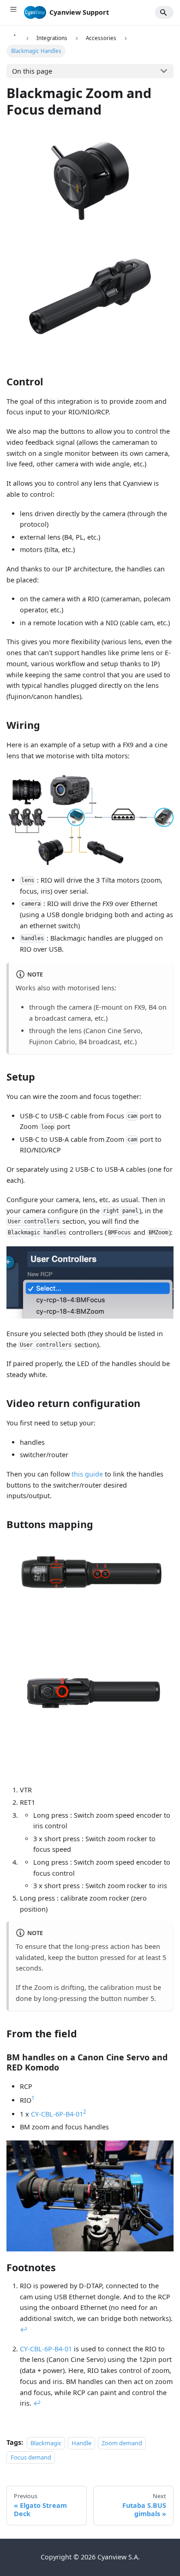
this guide (87, 1474)
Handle (81, 2442)
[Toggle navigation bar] (13, 12)
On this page (32, 71)
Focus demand (31, 2457)
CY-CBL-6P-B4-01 (57, 2114)
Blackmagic (46, 2442)
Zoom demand (122, 2442)
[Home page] (14, 38)
